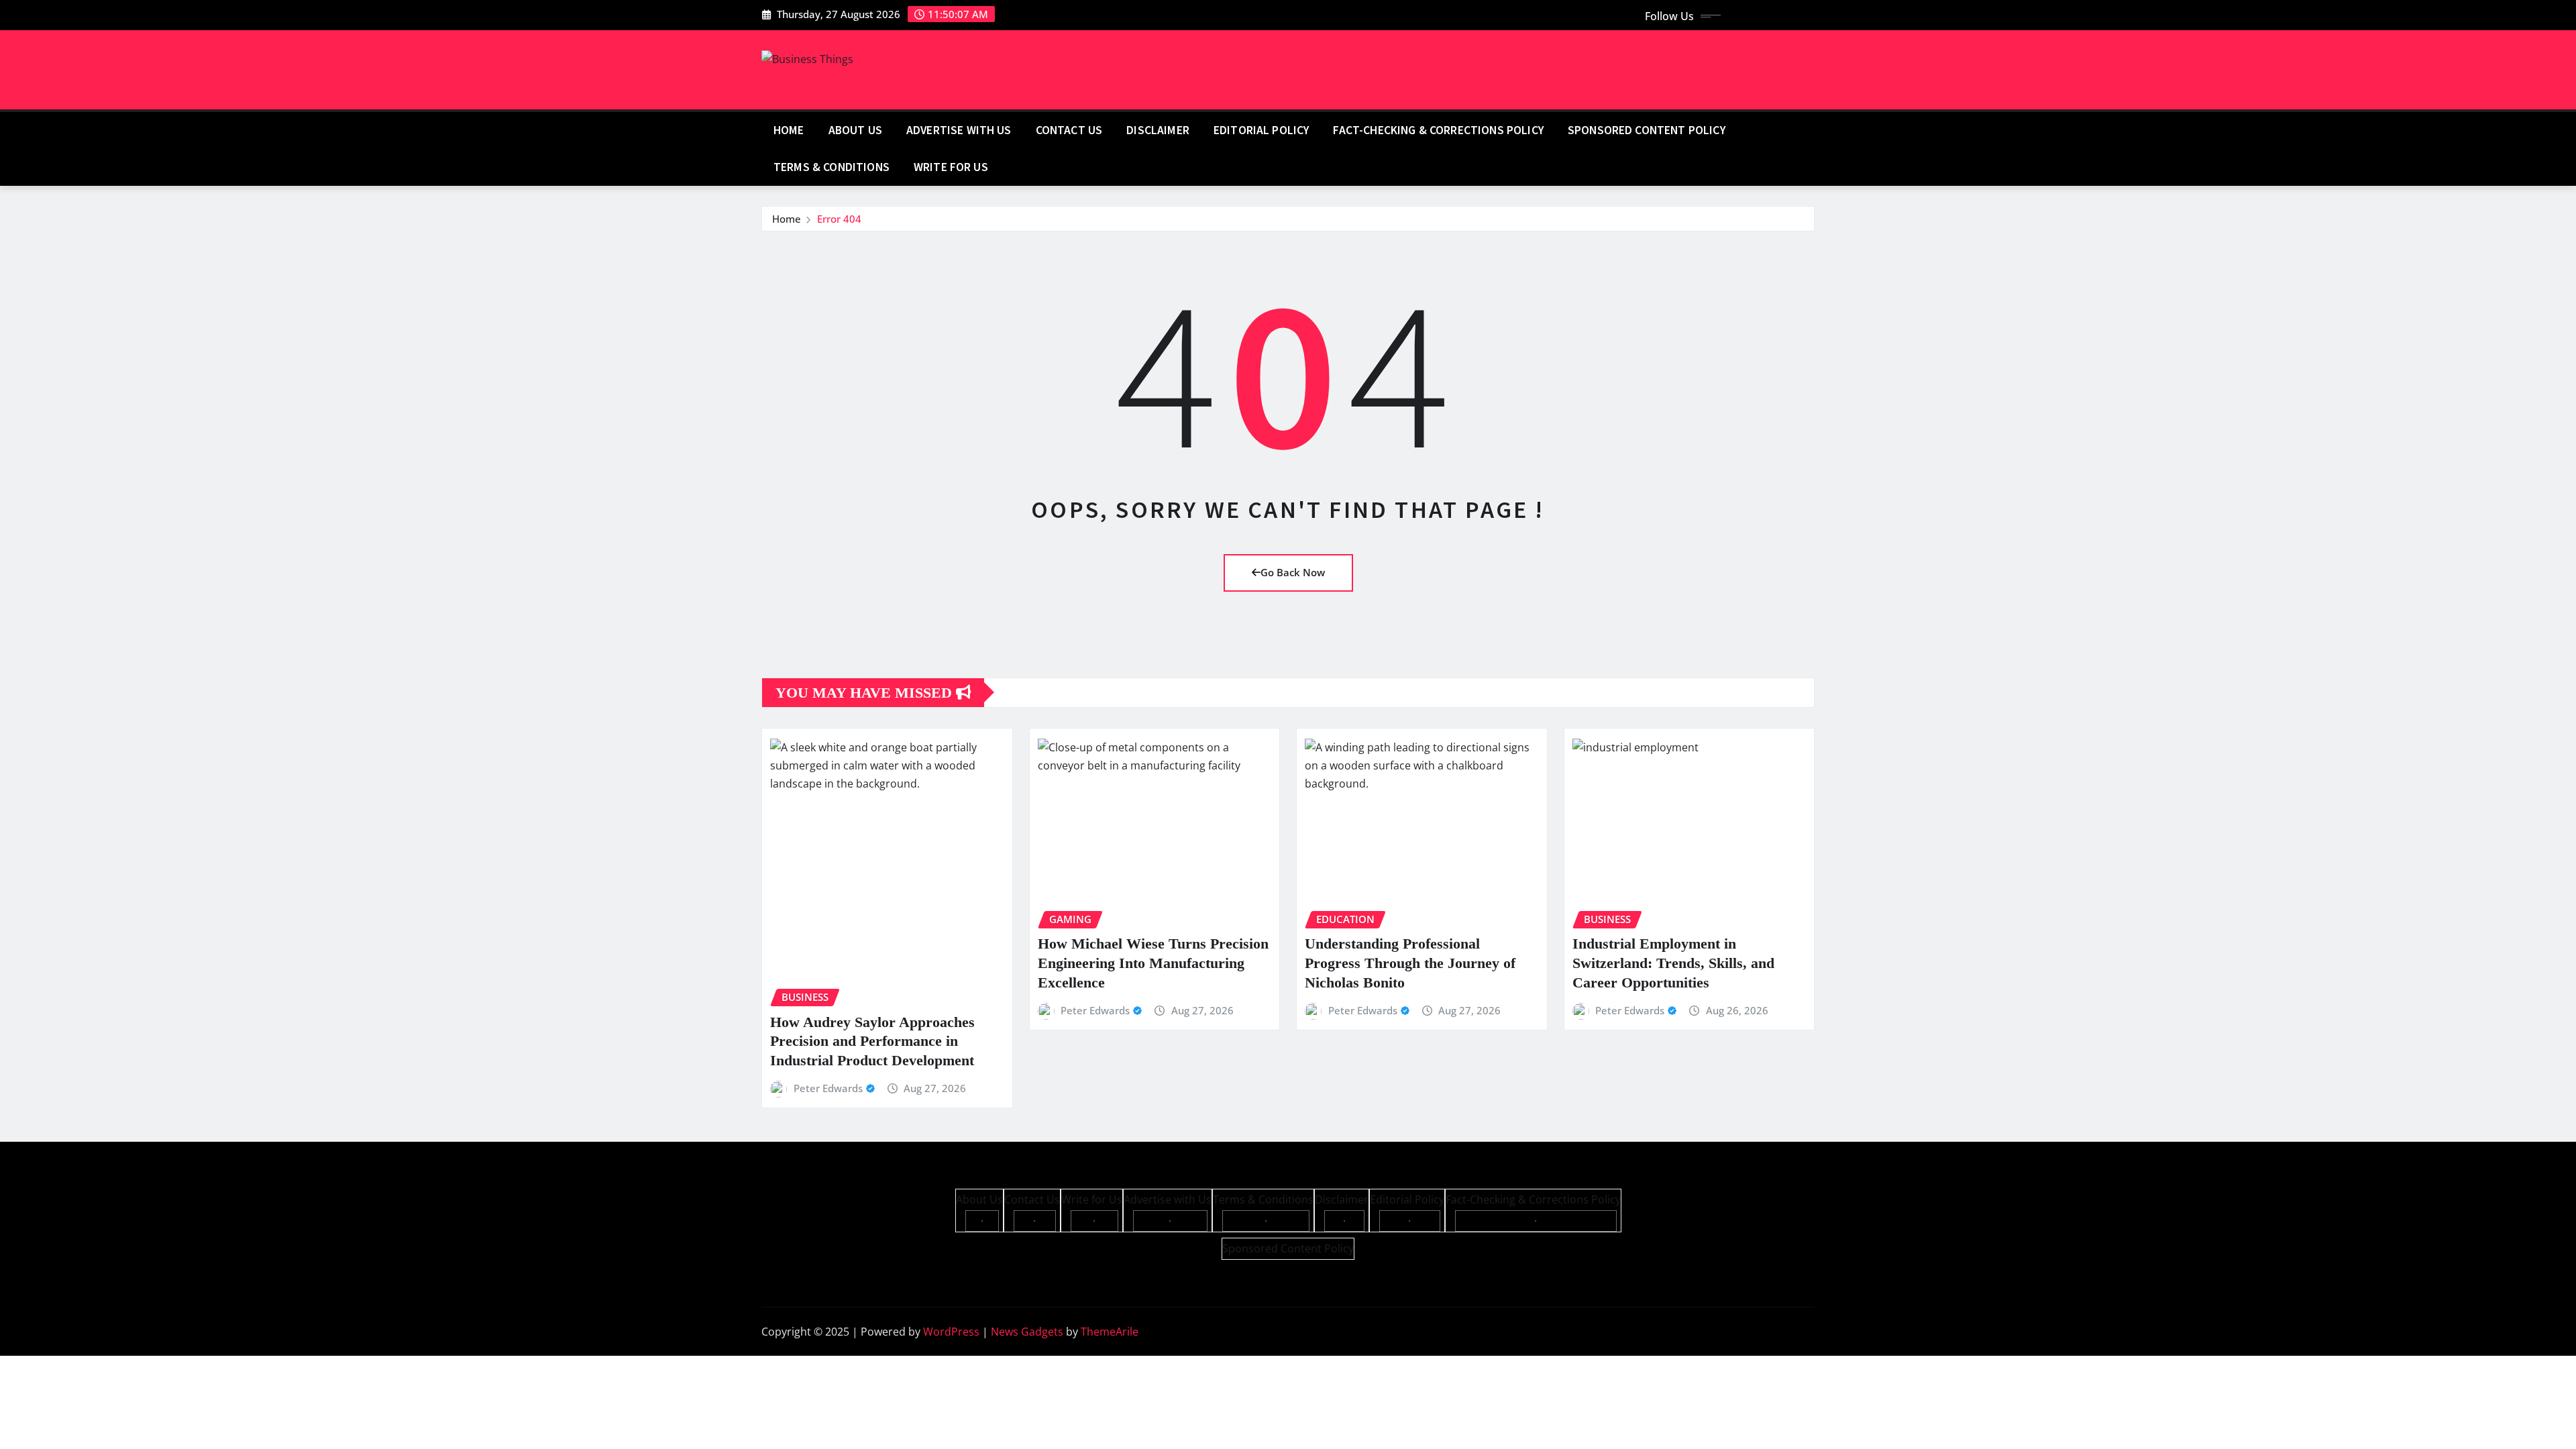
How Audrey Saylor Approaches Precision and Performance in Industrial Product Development (872, 1041)
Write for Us (951, 167)
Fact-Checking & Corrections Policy (1438, 130)
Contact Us (1069, 130)
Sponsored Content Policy (1647, 130)
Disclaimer (1158, 130)
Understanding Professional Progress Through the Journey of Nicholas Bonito (1410, 963)
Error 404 (839, 219)
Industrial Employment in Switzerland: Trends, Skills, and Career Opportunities (1673, 963)
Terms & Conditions (831, 167)
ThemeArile (1110, 1332)
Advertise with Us (959, 130)
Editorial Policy (1262, 130)
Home (789, 130)
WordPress (951, 1332)
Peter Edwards (828, 1088)
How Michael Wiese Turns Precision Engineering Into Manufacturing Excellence (1153, 963)
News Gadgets (1027, 1332)
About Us (855, 130)
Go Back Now (1293, 572)
